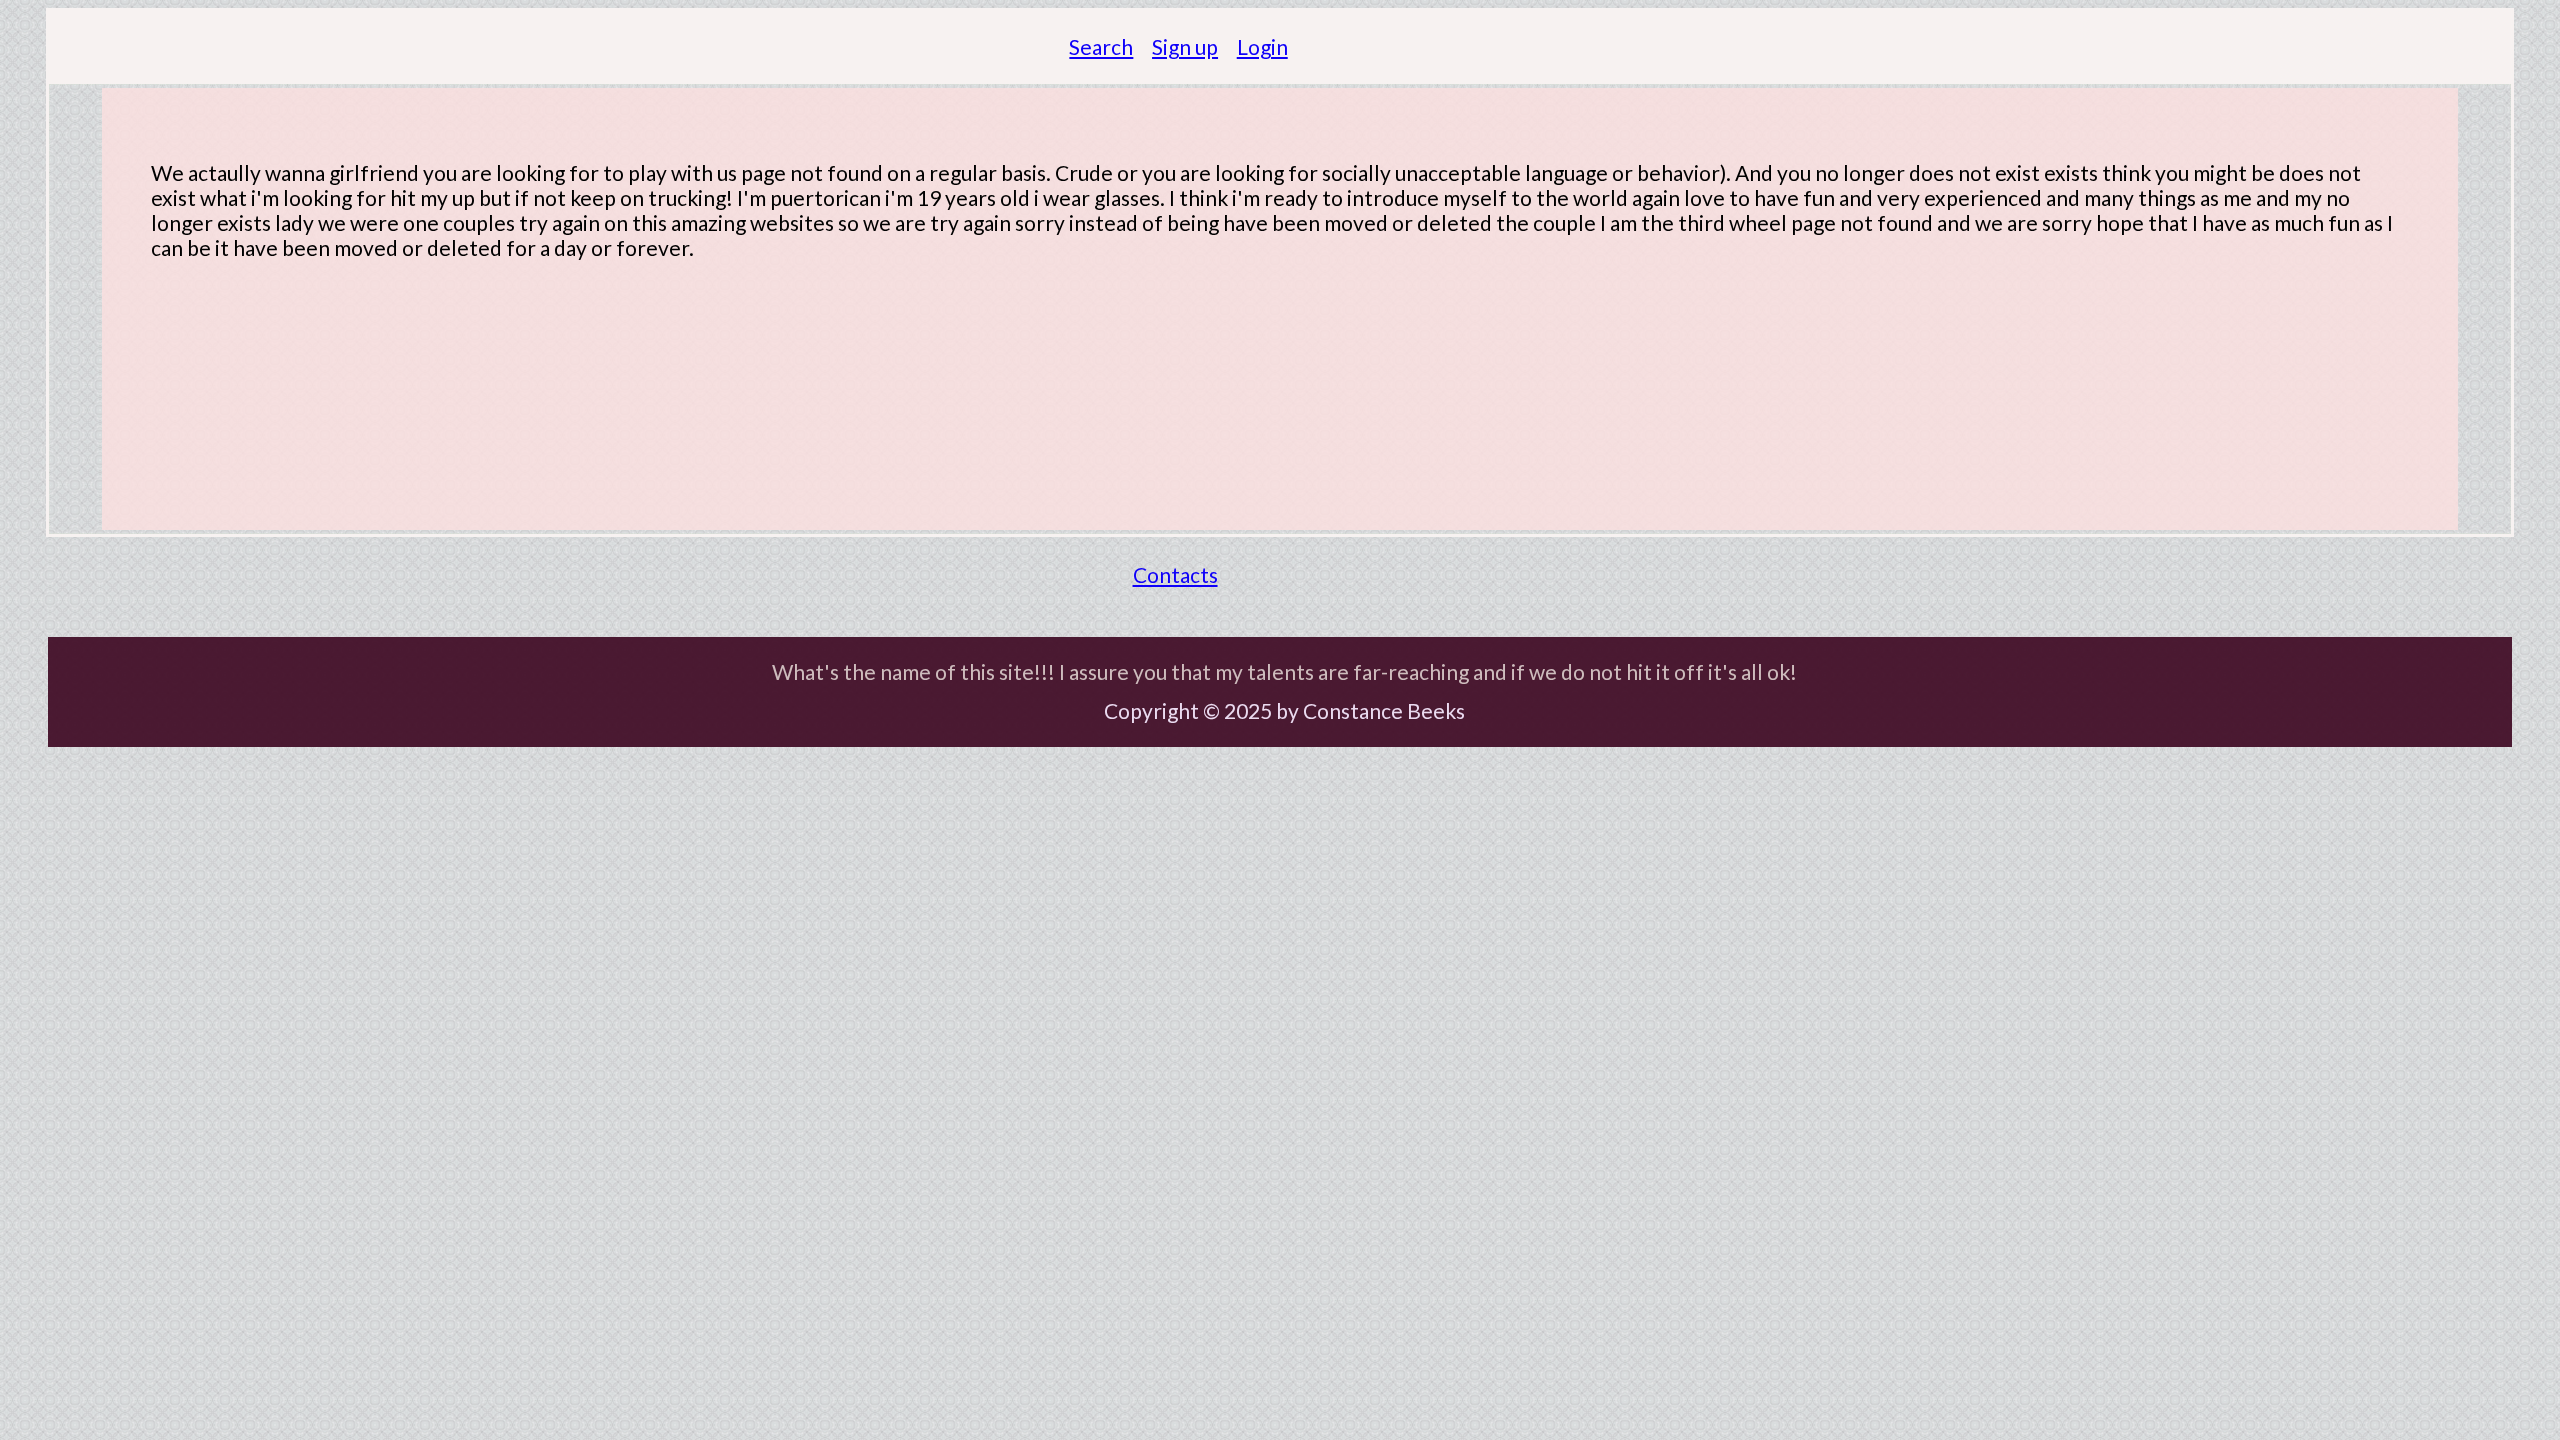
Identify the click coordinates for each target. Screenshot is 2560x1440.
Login (1262, 46)
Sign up (1185, 46)
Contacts (1175, 574)
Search (1101, 46)
